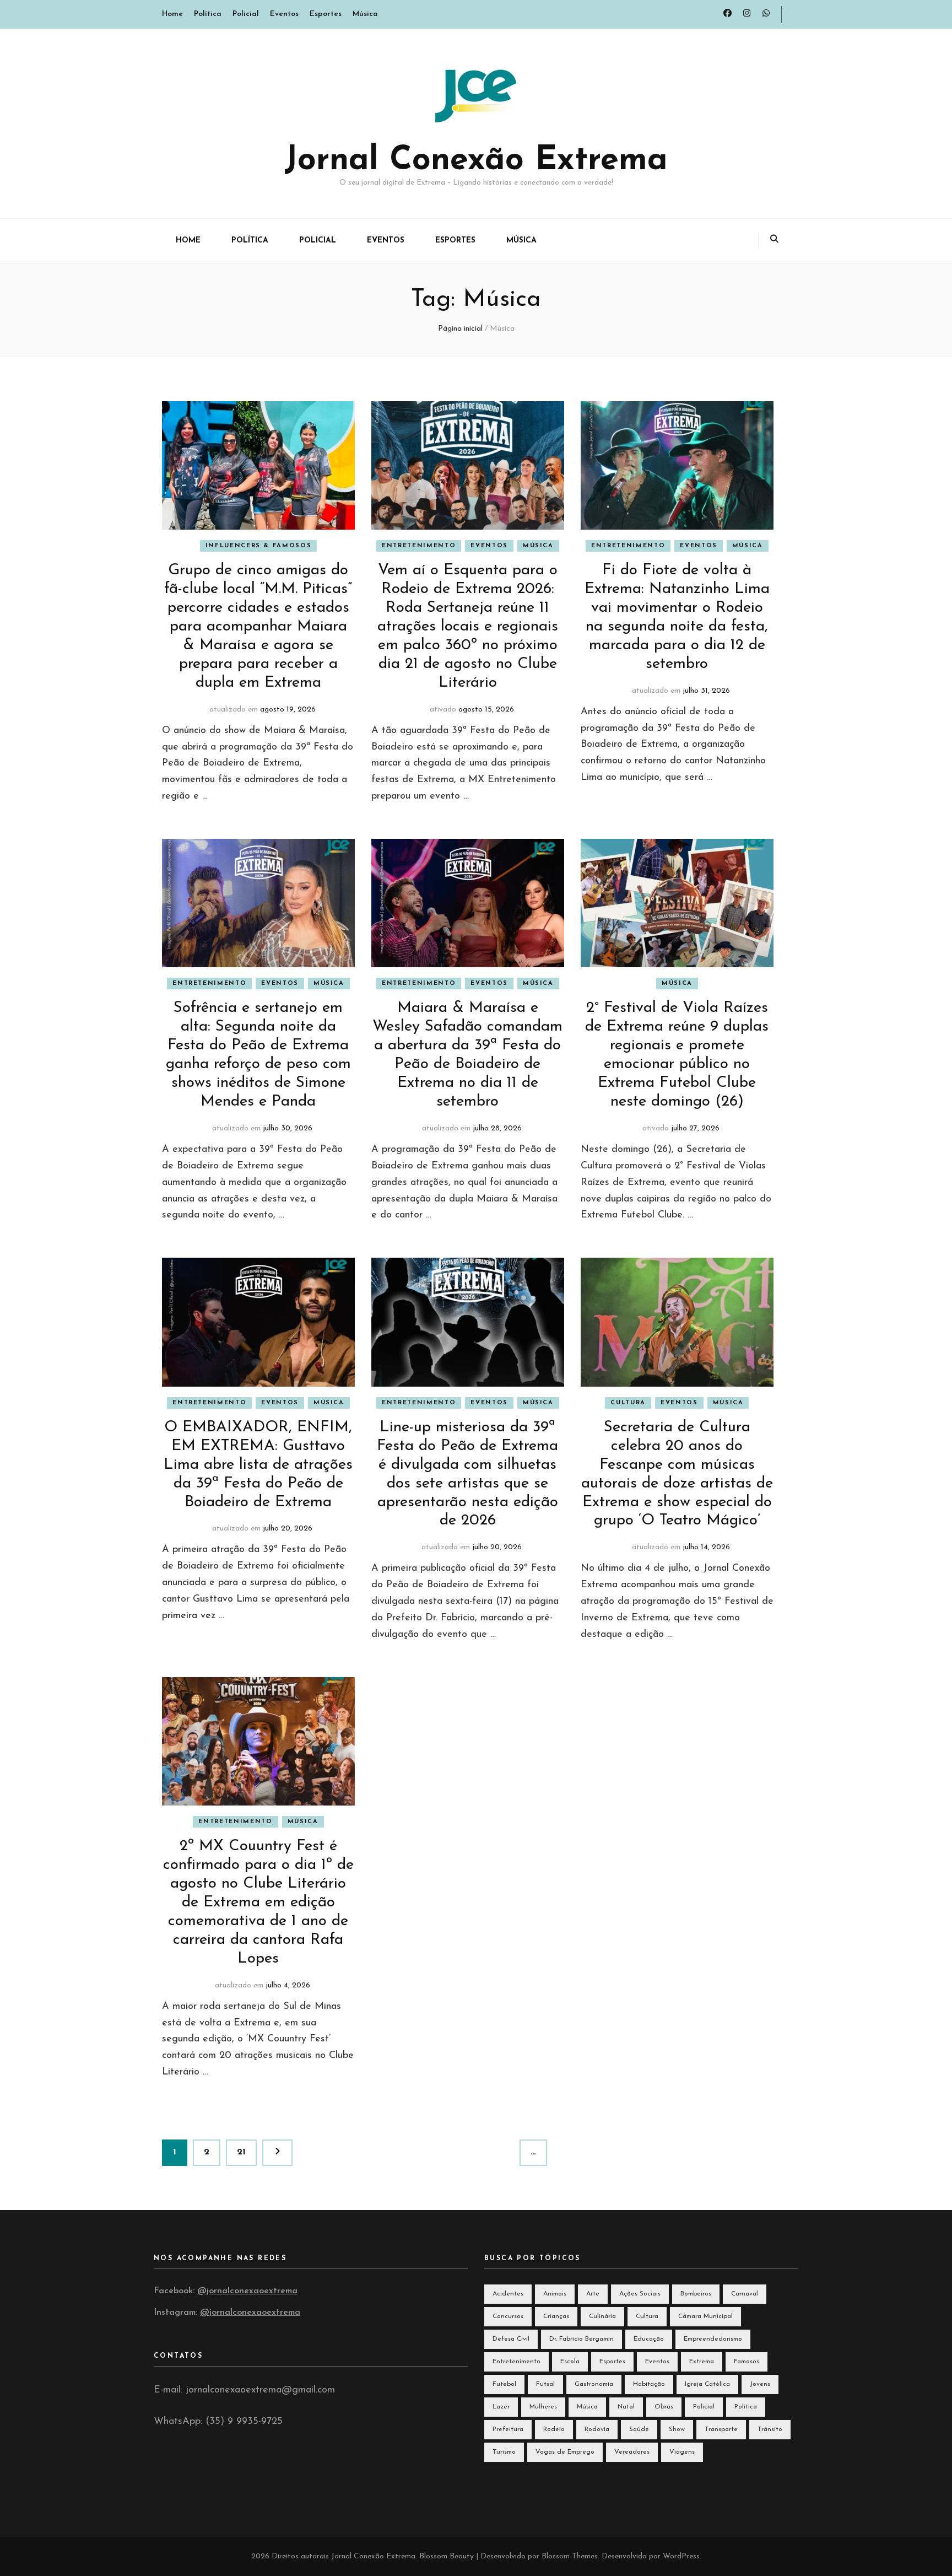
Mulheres (543, 2407)
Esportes (326, 14)
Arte (593, 2294)
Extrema (702, 2362)
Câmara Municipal (705, 2316)
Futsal (545, 2384)
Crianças (556, 2316)
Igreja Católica (707, 2384)
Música (365, 14)
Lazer (501, 2407)
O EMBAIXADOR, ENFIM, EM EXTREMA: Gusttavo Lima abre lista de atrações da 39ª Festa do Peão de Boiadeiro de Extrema (258, 1465)
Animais (555, 2294)
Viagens (682, 2452)
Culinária (602, 2316)
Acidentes (508, 2294)
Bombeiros (696, 2294)
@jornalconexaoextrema (247, 2291)
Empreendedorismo (713, 2339)
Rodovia (597, 2429)
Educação (649, 2339)
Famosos (747, 2362)
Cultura (628, 1403)
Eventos (284, 14)
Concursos (508, 2316)
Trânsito (770, 2429)
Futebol (504, 2384)
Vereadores (632, 2452)
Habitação (649, 2384)
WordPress (681, 2556)
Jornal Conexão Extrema (476, 161)
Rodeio (554, 2429)
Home (172, 14)
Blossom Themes (570, 2556)
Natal (626, 2407)
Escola (570, 2362)
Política (208, 14)
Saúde (639, 2429)
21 (247, 2152)
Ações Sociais (640, 2294)
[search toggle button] (774, 241)
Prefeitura (508, 2429)
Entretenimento (419, 546)
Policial (246, 14)
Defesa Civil (511, 2339)
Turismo (504, 2452)
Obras (664, 2407)
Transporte (721, 2429)
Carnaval (745, 2294)
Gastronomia (594, 2384)
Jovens (760, 2384)
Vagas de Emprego (565, 2452)
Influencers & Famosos (259, 546)
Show (677, 2429)
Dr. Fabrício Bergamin (582, 2339)
